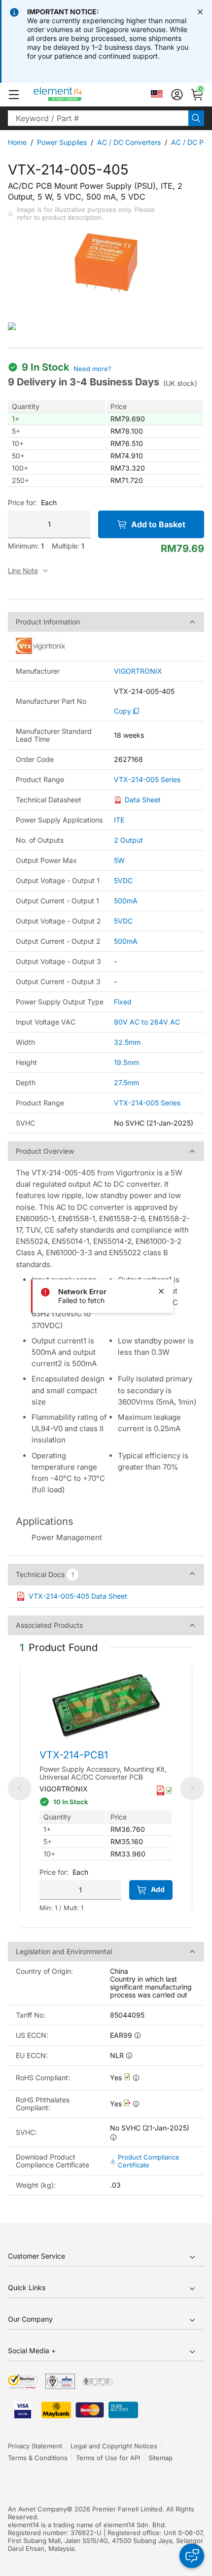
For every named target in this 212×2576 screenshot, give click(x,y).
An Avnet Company (37, 2509)
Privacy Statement (35, 2446)
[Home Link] (76, 95)
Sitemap (160, 2458)
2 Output (128, 840)
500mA (126, 901)
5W (119, 860)
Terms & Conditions (38, 2458)
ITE (119, 820)
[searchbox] (98, 118)
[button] (14, 95)
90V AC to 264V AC (147, 1022)
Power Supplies (62, 142)
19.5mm (126, 1062)
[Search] (196, 118)
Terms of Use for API (108, 2458)
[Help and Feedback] (192, 2556)
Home (17, 142)
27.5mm (126, 1082)
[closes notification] (200, 12)
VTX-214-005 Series (147, 780)
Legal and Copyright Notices (114, 2446)
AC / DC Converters (129, 142)
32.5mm (127, 1042)
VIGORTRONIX (138, 671)
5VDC (123, 880)
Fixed (123, 1002)
